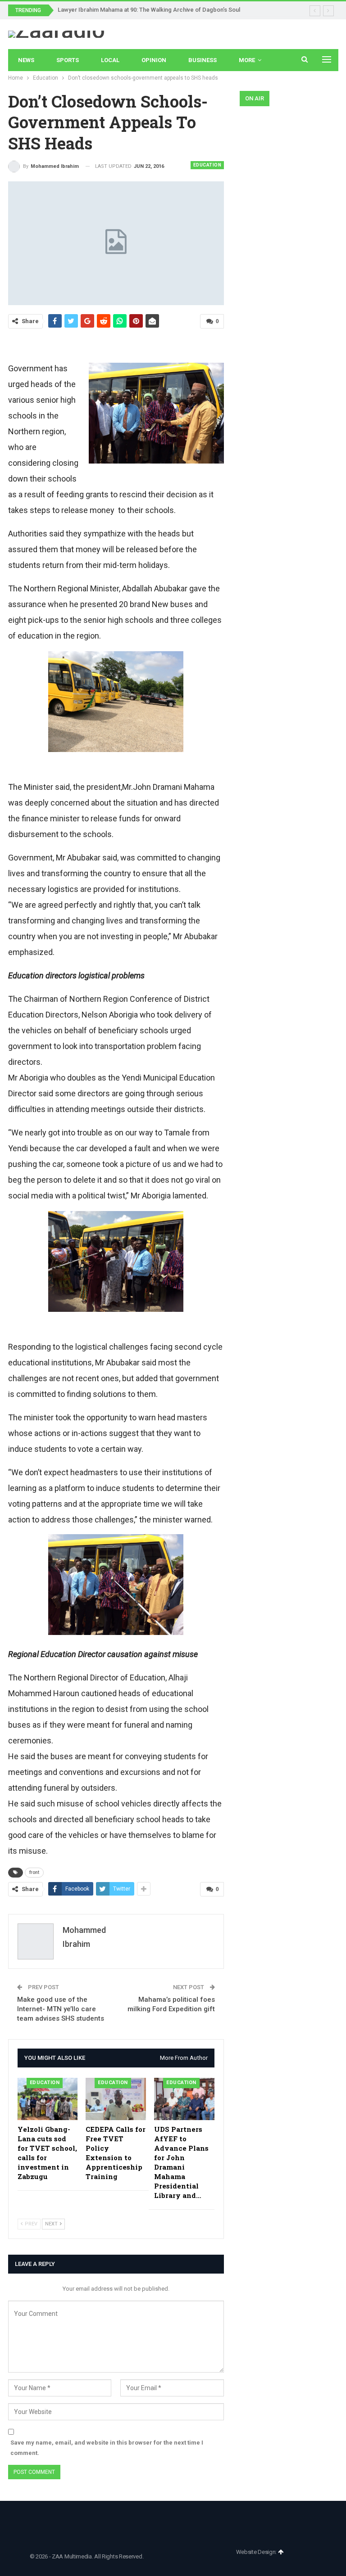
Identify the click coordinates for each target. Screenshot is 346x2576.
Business (203, 60)
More (247, 60)
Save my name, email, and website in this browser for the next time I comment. (107, 2448)
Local (110, 60)
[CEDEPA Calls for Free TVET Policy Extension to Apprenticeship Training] (116, 2099)
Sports (68, 60)
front (34, 1872)
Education (207, 165)
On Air (255, 98)
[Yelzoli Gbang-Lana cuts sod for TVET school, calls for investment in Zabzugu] (48, 2099)
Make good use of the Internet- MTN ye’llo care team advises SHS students (61, 2009)
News (26, 60)
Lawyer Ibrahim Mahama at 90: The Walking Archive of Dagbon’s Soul (149, 10)
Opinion (154, 60)
